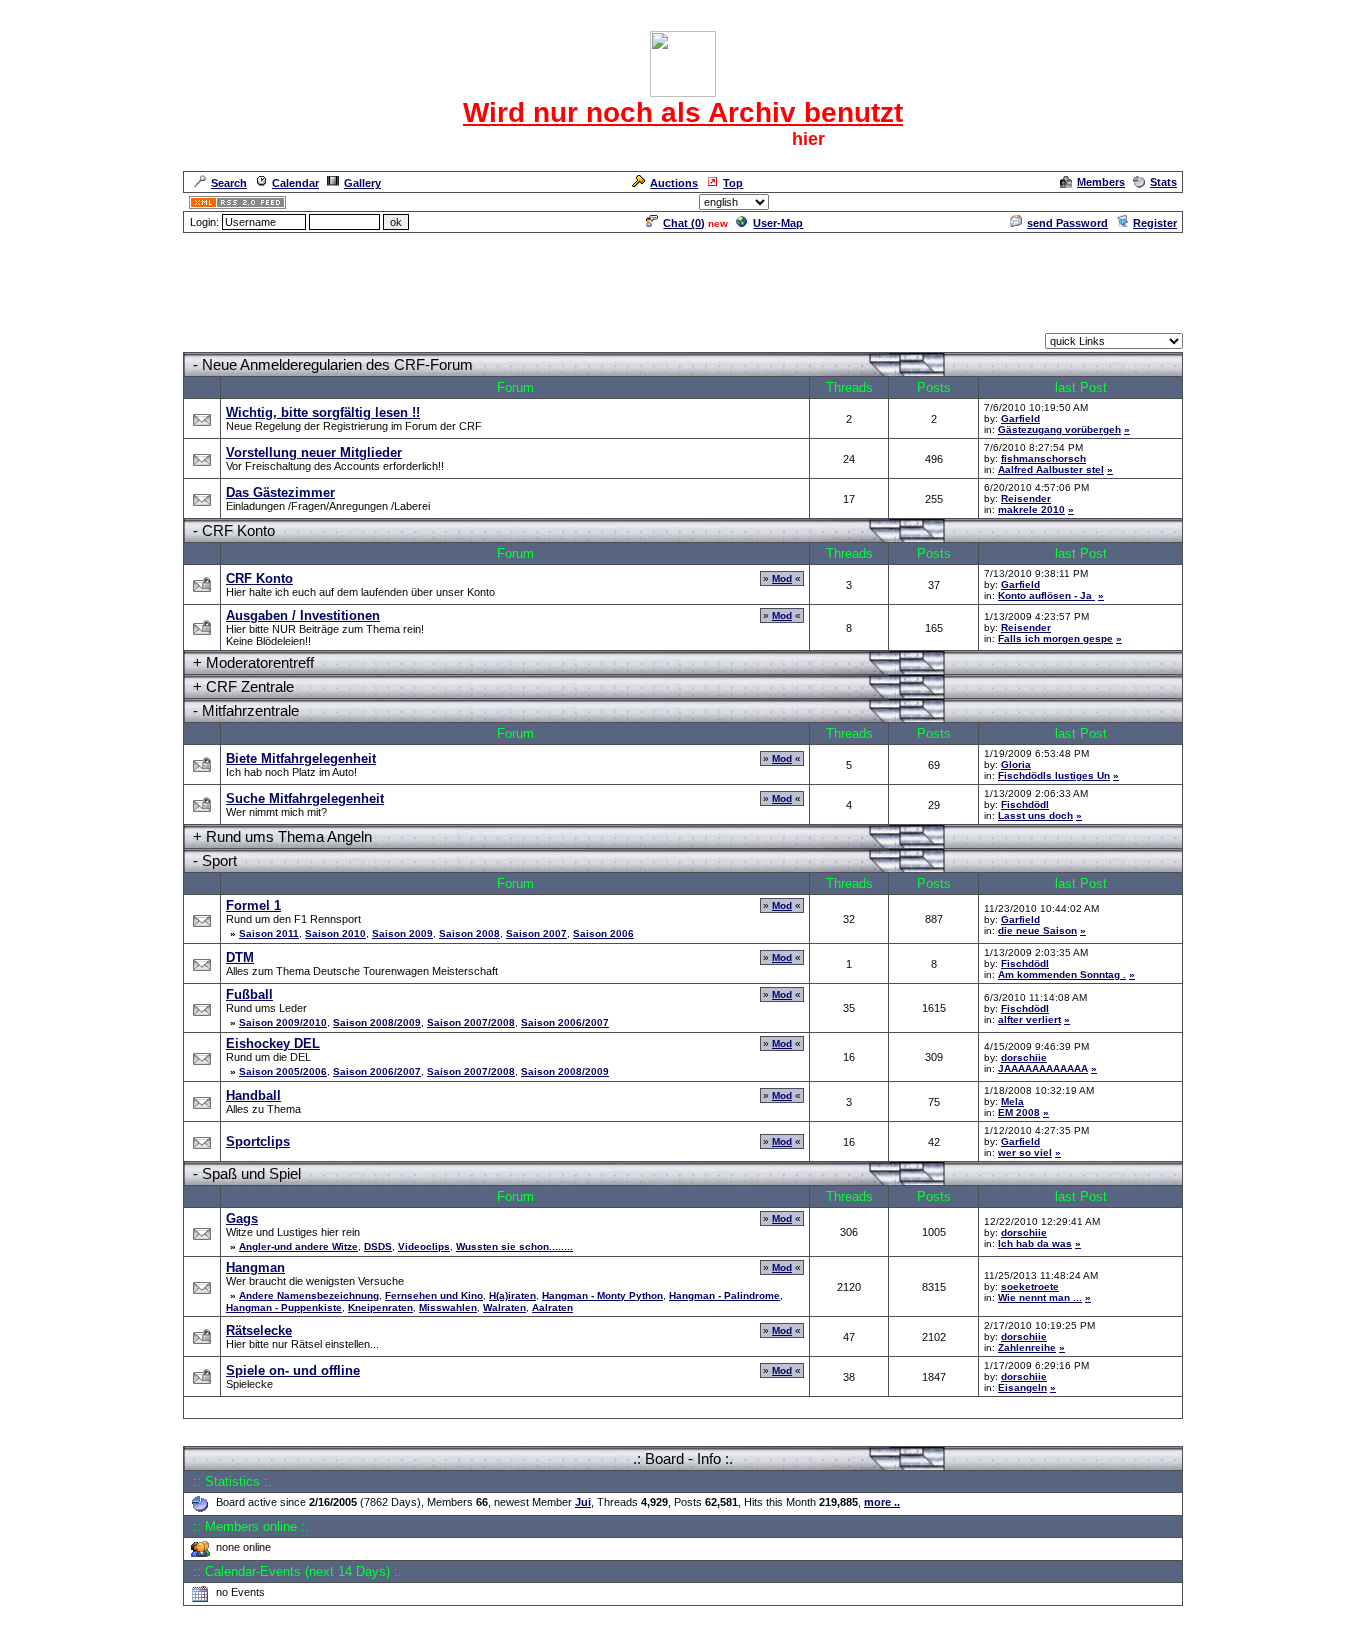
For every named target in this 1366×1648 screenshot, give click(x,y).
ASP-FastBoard (635, 1634)
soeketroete (1030, 1286)
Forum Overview (226, 343)
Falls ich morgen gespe (1055, 638)
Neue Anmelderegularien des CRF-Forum (337, 364)
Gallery (362, 183)
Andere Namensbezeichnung (309, 1295)
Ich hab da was (1035, 1243)
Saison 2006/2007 (565, 1022)
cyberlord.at (797, 1634)
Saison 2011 (269, 933)
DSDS (378, 1246)
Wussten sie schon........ (514, 1246)
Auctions (674, 183)
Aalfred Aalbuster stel (1051, 469)
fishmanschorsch (1043, 458)
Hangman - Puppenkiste (284, 1307)
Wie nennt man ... (1040, 1297)
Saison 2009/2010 (283, 1022)
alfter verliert (1029, 1019)
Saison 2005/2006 (283, 1071)
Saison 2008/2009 (377, 1022)
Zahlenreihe (1027, 1347)
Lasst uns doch (1035, 815)
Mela (1012, 1101)
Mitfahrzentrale (250, 710)
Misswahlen (448, 1307)
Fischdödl (1025, 804)
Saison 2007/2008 (471, 1022)
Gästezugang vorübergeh (1059, 429)
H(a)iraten (512, 1295)
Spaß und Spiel (251, 1173)
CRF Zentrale (250, 686)
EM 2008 (1019, 1112)
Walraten (504, 1307)
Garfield (1020, 418)
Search (229, 183)
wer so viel (1025, 1152)
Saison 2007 (536, 933)
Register (1155, 223)
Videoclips (424, 1246)
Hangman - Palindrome (724, 1295)
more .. (882, 1502)
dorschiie (1024, 1057)
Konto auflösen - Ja (1046, 595)
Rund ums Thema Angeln (289, 836)
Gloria (1016, 764)
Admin (1158, 202)
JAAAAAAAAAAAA (1043, 1068)
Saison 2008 (469, 933)
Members (1101, 182)
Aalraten (552, 1307)
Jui (583, 1502)
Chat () (684, 223)
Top (733, 183)
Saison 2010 (335, 933)
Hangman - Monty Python (602, 1295)
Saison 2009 (402, 933)
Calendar (295, 183)
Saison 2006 (603, 933)
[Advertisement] (683, 280)
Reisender (1026, 498)
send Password (1067, 223)
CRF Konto (238, 530)
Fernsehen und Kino (434, 1295)
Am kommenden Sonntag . (1062, 974)
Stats (1163, 182)
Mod (782, 578)
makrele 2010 (1031, 509)
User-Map (778, 223)
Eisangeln (1022, 1387)
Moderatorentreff (260, 662)
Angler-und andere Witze (298, 1246)
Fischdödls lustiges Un (1054, 775)
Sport (219, 860)
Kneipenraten (380, 1307)
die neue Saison (1037, 930)
